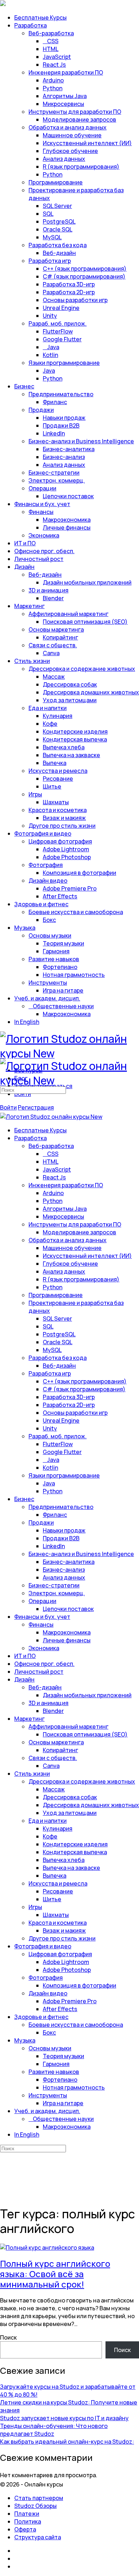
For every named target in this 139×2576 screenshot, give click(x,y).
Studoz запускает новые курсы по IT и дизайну (64, 2418)
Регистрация (36, 1107)
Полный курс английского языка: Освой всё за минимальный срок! (55, 2274)
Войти (8, 1107)
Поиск (8, 2337)
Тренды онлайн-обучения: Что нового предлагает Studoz (54, 2430)
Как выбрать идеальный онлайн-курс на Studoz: (67, 2442)
